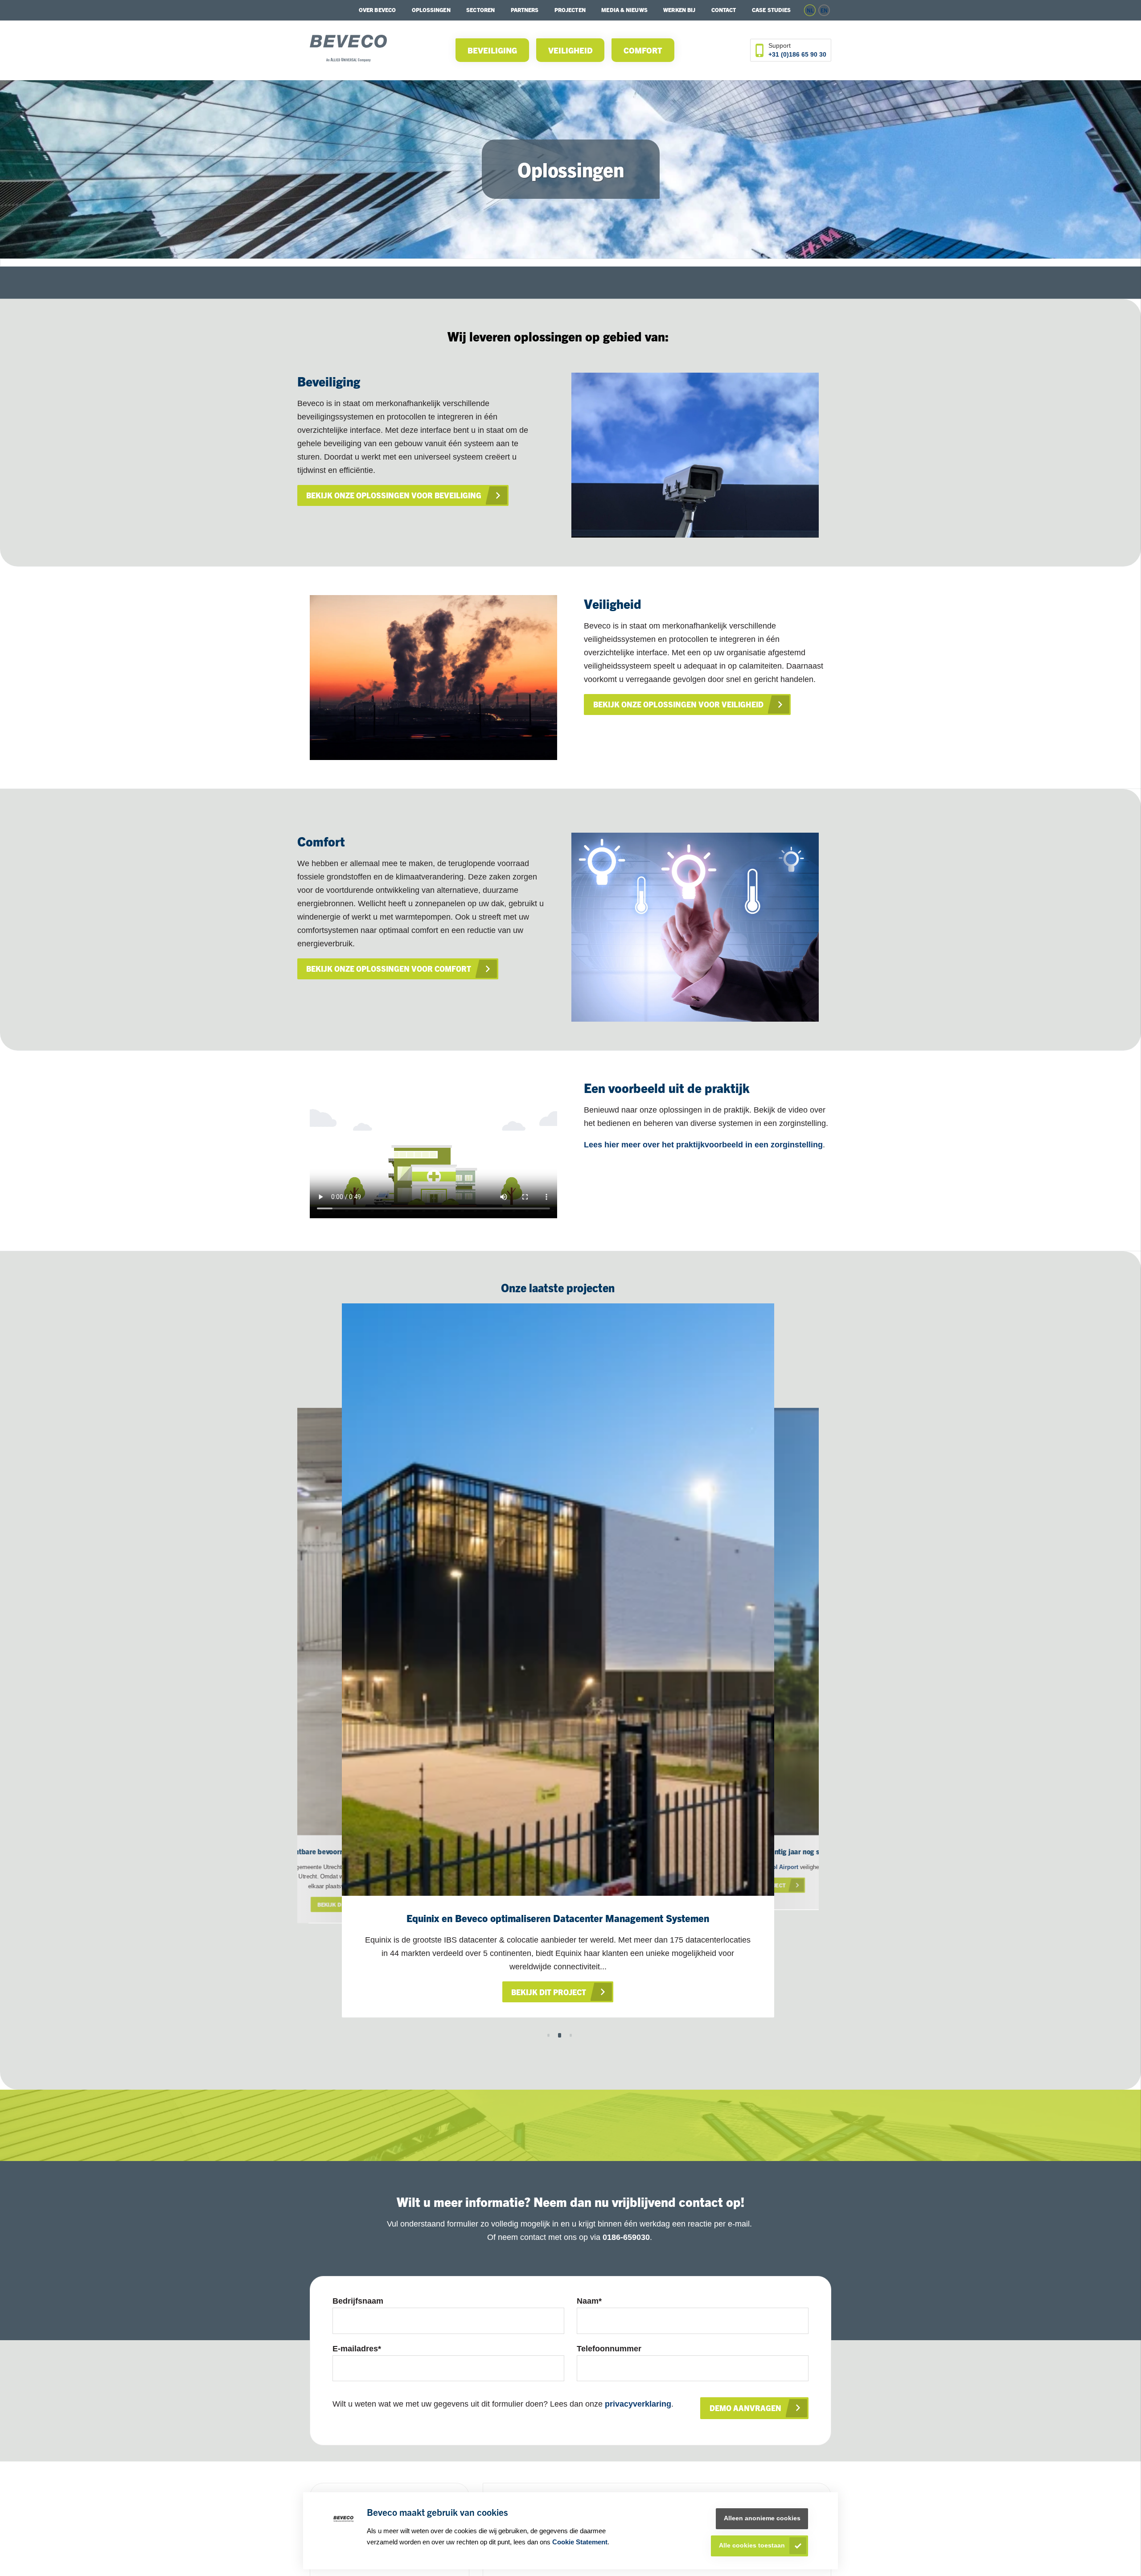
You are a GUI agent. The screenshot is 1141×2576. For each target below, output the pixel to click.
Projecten (570, 10)
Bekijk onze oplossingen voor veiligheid (678, 704)
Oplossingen (431, 10)
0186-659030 (626, 2237)
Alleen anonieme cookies (762, 2518)
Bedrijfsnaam (358, 2301)
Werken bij (679, 10)
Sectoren (480, 10)
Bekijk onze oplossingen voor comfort (389, 968)
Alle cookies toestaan (752, 2545)
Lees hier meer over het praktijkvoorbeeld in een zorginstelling (703, 1145)
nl (810, 10)
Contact (724, 10)
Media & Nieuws (624, 10)
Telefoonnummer (609, 2349)
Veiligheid (570, 50)
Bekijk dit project (549, 1992)
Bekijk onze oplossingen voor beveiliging (394, 495)
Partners (525, 10)
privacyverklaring (638, 2404)
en (824, 10)
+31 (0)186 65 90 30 (797, 54)
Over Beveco (377, 10)
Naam (589, 2301)
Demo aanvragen (745, 2408)
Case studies (771, 10)
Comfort (643, 50)
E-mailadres (357, 2349)
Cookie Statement (580, 2542)
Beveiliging (492, 50)
